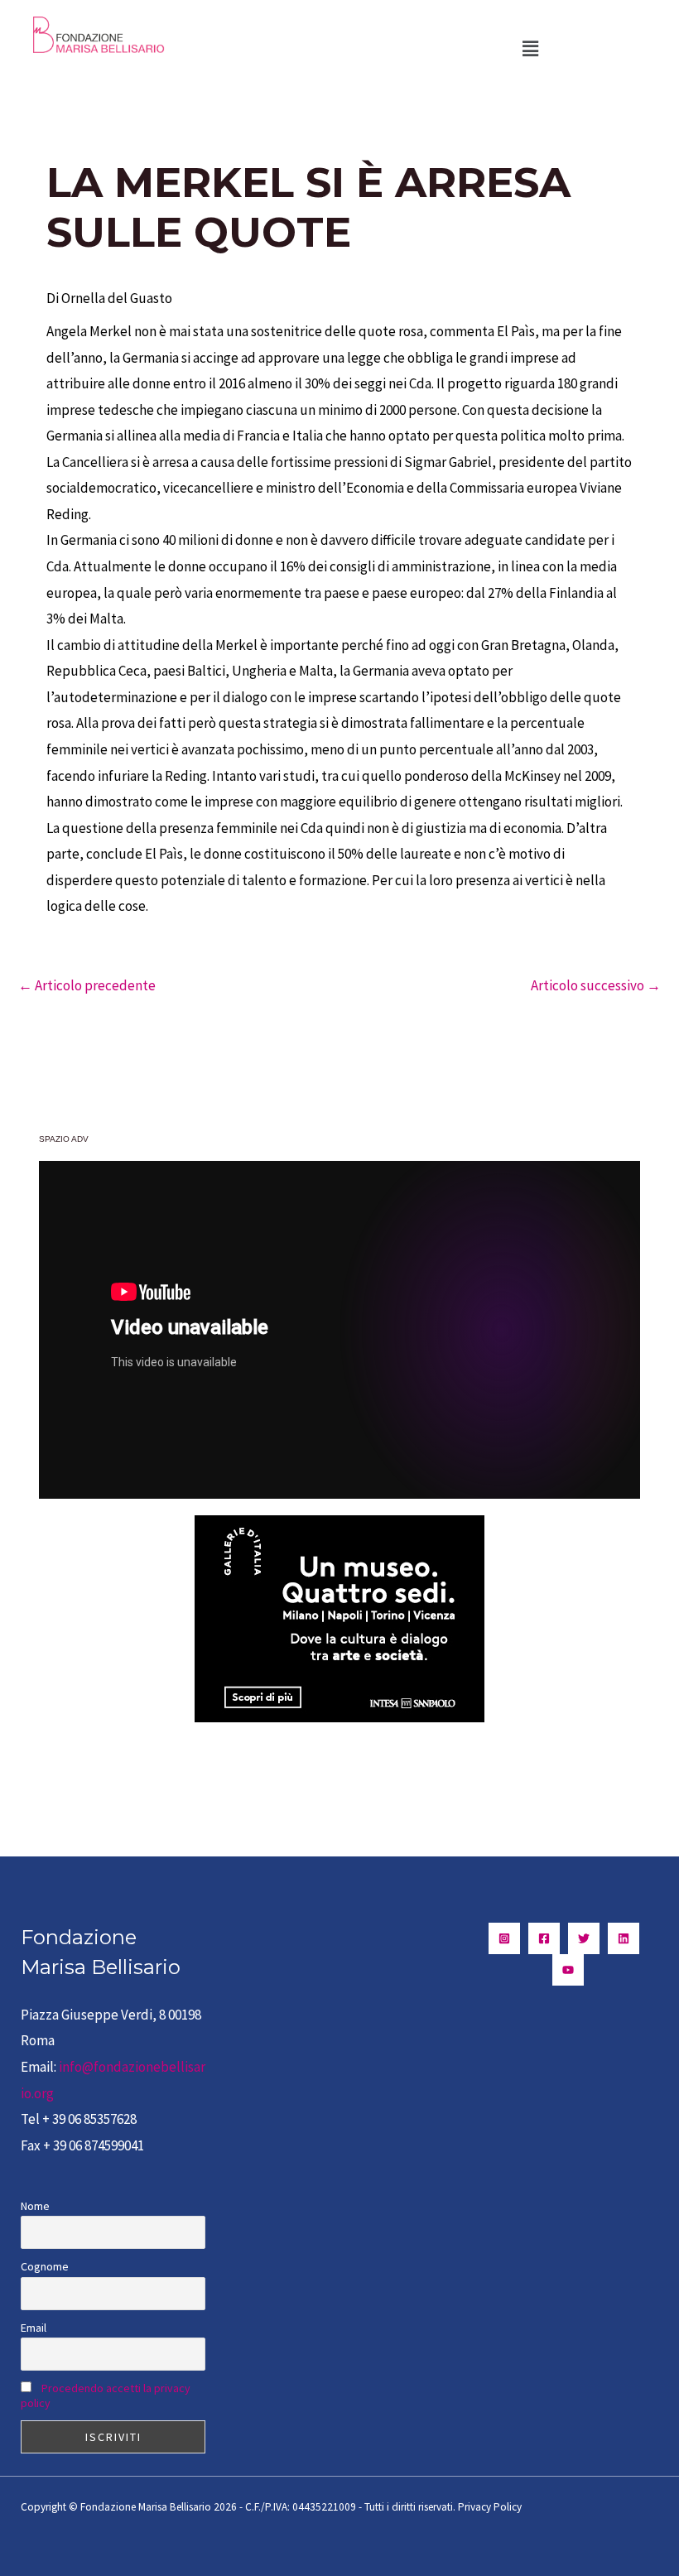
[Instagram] (504, 1938)
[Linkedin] (624, 1938)
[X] (584, 1938)
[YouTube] (568, 1970)
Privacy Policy (490, 2507)
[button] (530, 48)
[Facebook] (544, 1938)
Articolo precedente (87, 985)
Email (34, 2328)
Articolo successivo (596, 985)
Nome (35, 2206)
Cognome (45, 2266)
